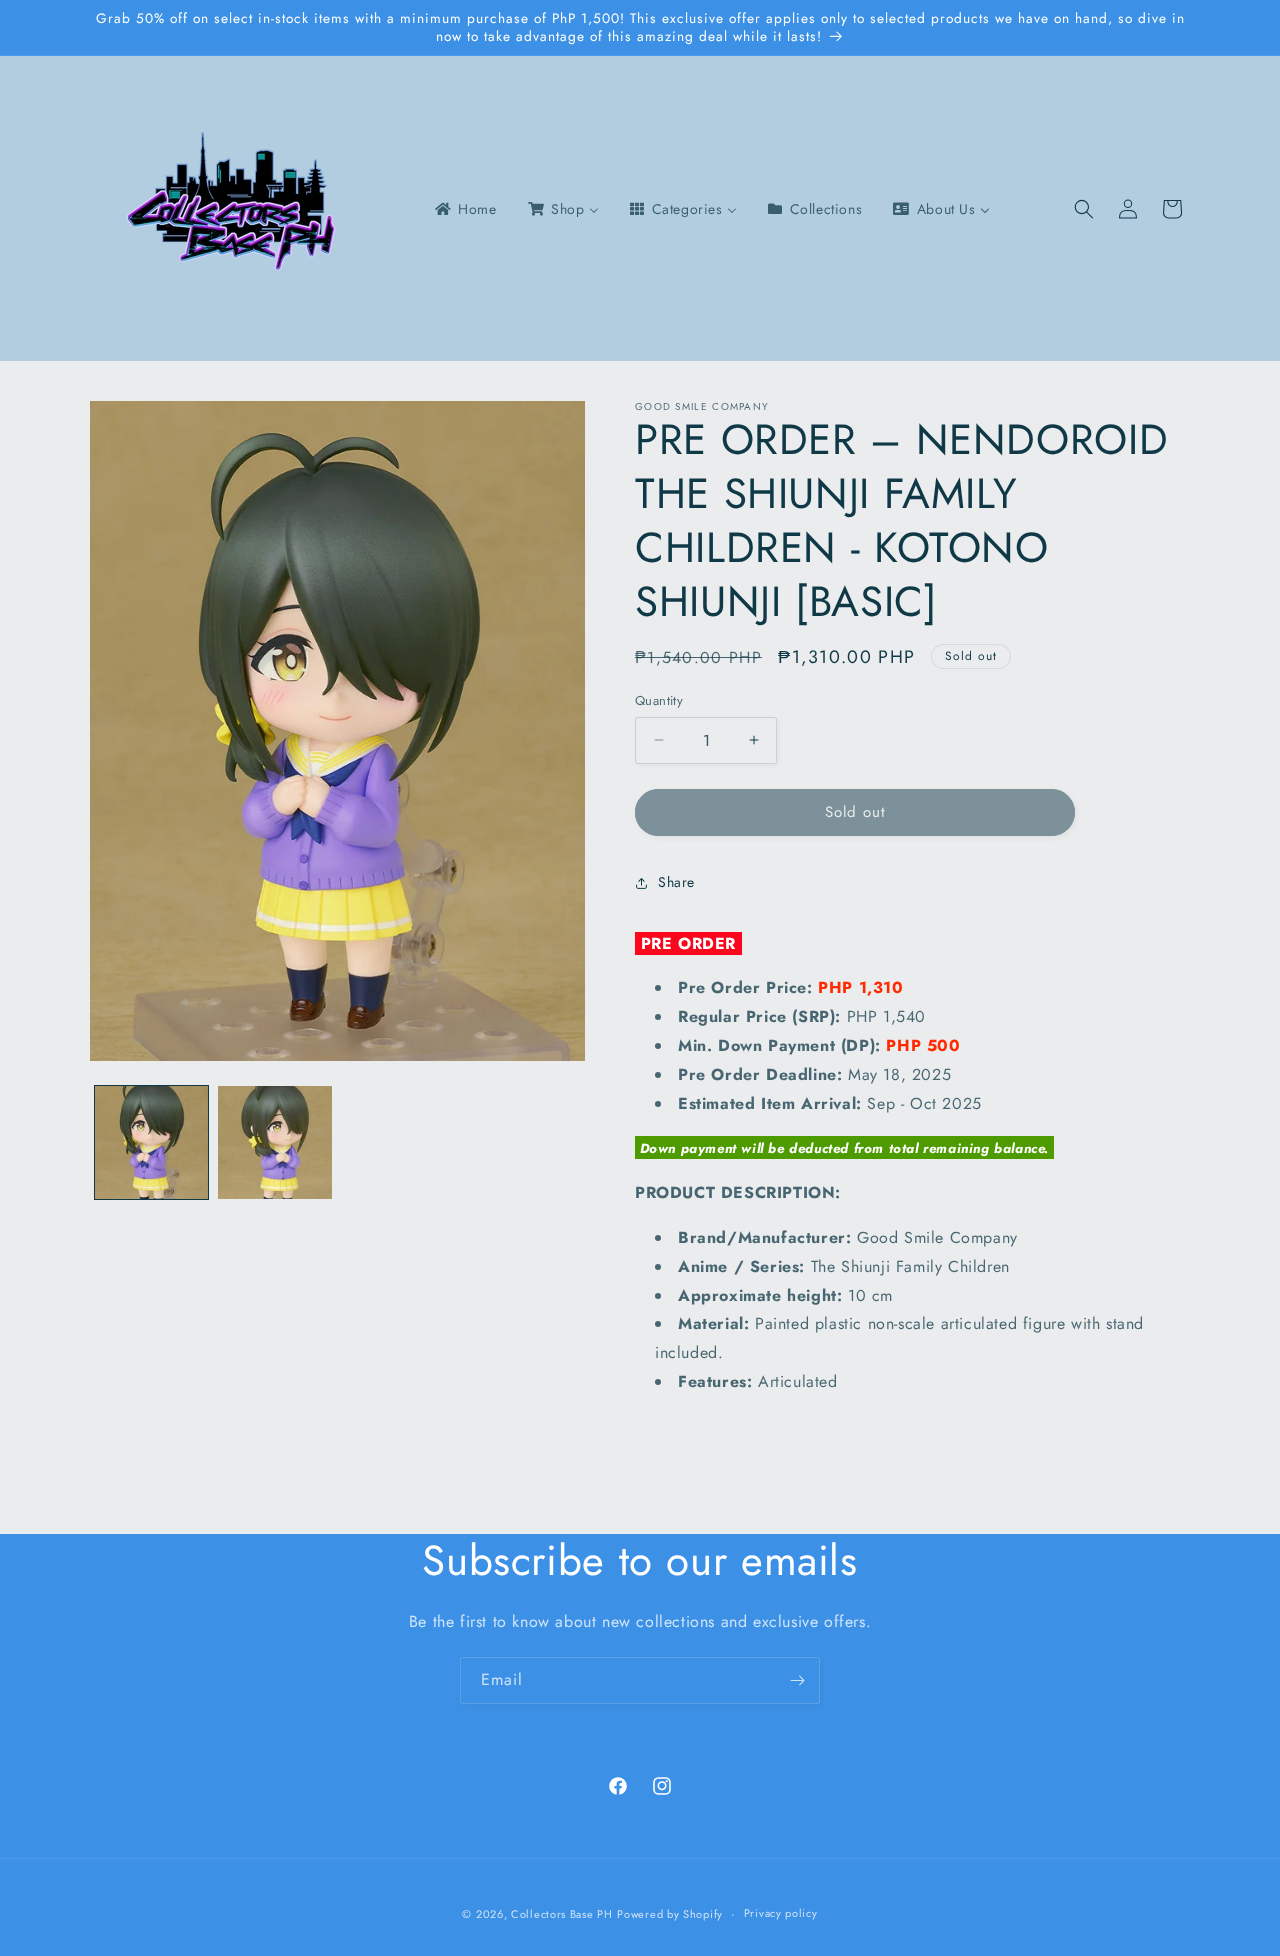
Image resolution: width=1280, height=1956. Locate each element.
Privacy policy (781, 1913)
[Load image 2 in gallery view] (274, 1142)
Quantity (659, 700)
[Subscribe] (797, 1680)
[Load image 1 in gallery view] (151, 1142)
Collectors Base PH (562, 1914)
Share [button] (676, 882)
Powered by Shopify (670, 1914)
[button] (1084, 209)
